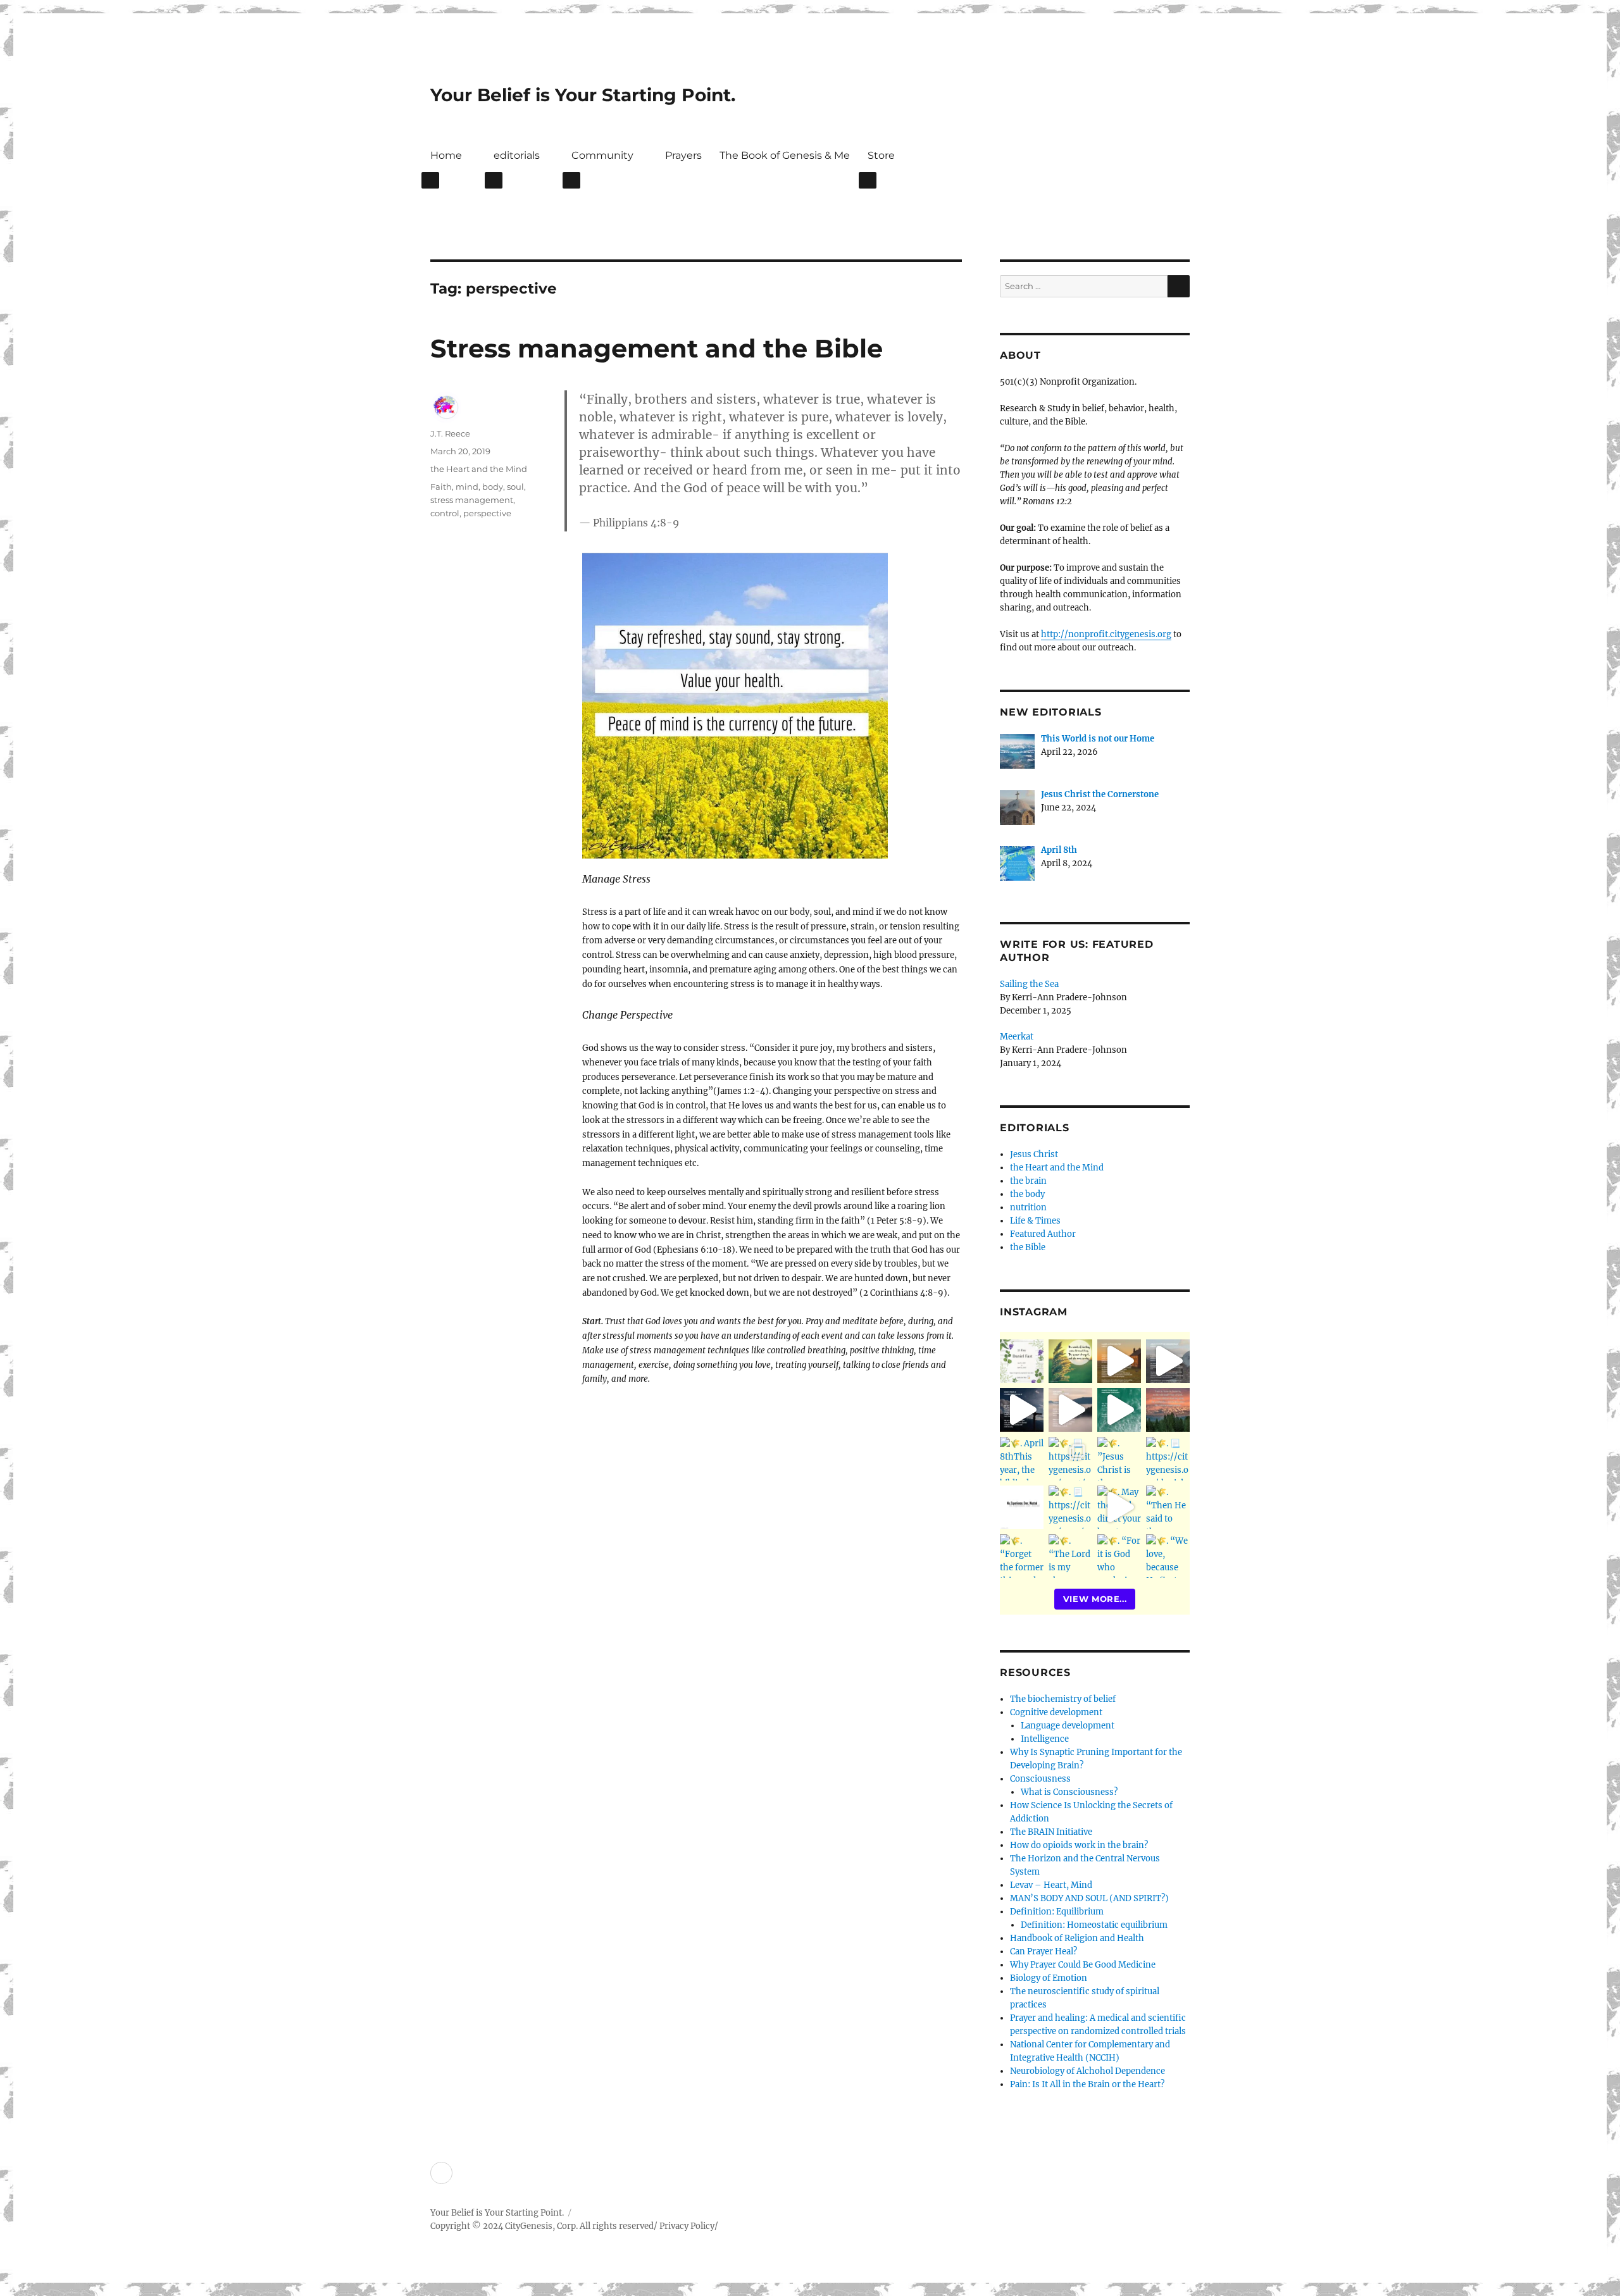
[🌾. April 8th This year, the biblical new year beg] (1022, 1459)
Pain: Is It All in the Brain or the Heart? (1087, 2084)
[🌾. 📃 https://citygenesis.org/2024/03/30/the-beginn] (1070, 1459)
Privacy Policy (687, 2226)
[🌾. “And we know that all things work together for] (1022, 1507)
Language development (1068, 1726)
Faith (441, 487)
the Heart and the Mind (479, 469)
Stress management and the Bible (657, 348)
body (493, 487)
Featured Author (1043, 1234)
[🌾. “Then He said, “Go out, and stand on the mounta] (1168, 1410)
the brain (1028, 1181)
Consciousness (1040, 1779)
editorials (517, 155)
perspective (487, 513)
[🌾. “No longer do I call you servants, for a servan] (1070, 1361)
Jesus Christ (1034, 1154)
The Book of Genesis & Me (785, 155)
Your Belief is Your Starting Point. (583, 95)
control (445, 513)
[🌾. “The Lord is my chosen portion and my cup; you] (1070, 1556)
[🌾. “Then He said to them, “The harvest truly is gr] (1119, 1361)
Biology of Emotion (1049, 1978)
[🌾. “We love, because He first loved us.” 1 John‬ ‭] (1168, 1556)
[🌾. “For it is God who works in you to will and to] (1119, 1556)
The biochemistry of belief (1063, 1699)
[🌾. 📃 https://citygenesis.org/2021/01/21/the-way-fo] (1070, 1507)
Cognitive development (1056, 1712)
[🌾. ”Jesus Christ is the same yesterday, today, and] (1119, 1459)
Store (881, 155)
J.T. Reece (450, 433)
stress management (472, 500)
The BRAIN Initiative (1051, 1832)
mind (467, 487)
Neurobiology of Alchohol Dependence (1087, 2071)
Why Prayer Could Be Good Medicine (1083, 1965)
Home (446, 155)
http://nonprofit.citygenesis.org (1106, 634)
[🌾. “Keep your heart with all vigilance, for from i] (1119, 1410)
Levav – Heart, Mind (1051, 1885)
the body (1027, 1194)
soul (515, 487)
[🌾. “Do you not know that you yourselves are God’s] (1022, 1410)
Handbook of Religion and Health (1077, 1938)
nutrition (1028, 1207)
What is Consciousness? (1069, 1792)
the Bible (1028, 1247)
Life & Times (1035, 1221)
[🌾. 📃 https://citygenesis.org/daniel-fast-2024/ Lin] (1168, 1459)
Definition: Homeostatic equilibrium (1094, 1925)
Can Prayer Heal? (1044, 1952)
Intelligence (1045, 1739)
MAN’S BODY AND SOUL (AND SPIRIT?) (1089, 1898)
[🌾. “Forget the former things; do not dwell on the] (1022, 1556)
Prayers (683, 155)
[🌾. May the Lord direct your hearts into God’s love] (1119, 1507)
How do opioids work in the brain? (1079, 1845)
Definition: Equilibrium (1057, 1912)
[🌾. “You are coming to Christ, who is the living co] (1168, 1361)
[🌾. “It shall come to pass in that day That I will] (1070, 1410)
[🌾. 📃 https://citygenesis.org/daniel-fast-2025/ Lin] (1022, 1361)
